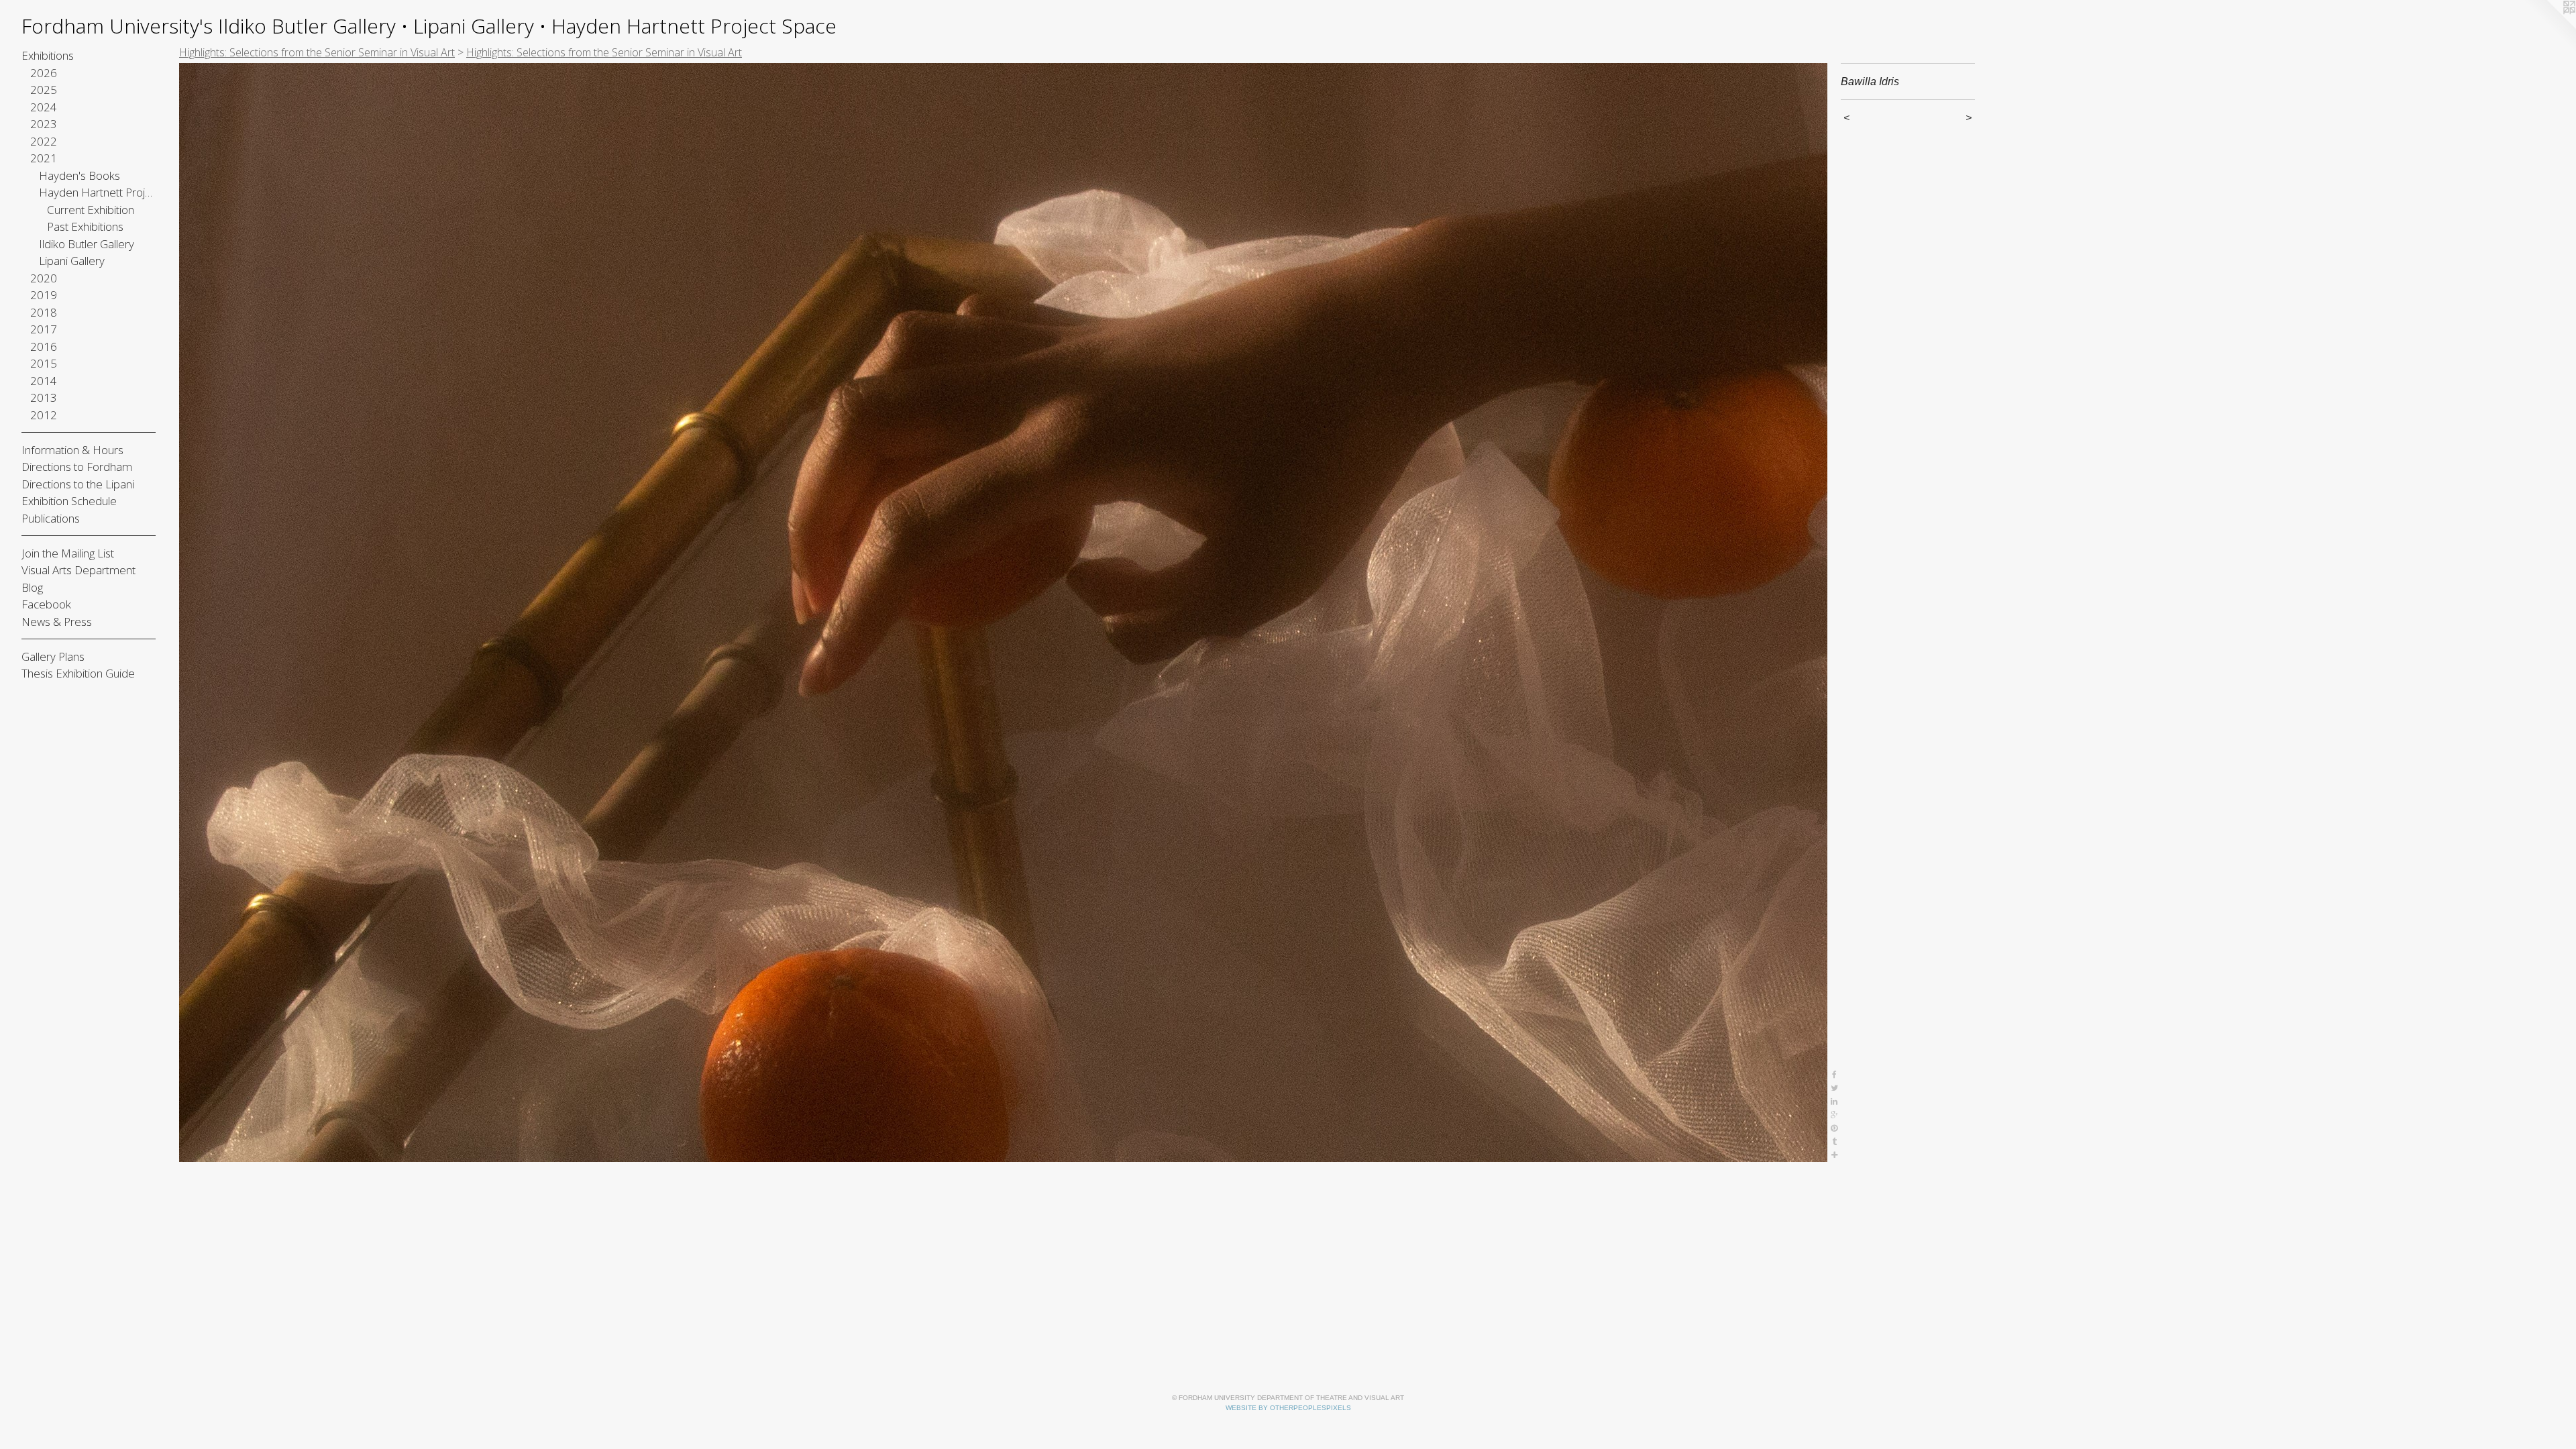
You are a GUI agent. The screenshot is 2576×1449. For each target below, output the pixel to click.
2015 (44, 363)
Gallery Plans (53, 656)
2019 (44, 295)
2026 (44, 73)
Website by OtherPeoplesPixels (1288, 1408)
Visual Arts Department (78, 570)
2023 (44, 124)
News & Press (57, 622)
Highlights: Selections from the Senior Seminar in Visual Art (317, 52)
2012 (44, 415)
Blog (32, 587)
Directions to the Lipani (78, 484)
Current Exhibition (91, 210)
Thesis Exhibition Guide (78, 673)
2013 (44, 397)
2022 (44, 141)
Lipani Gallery (72, 261)
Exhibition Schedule (69, 501)
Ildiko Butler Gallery (87, 244)
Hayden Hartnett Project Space (98, 192)
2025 (44, 90)
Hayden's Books (79, 175)
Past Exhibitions (85, 226)
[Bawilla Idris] (1003, 612)
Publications (51, 518)
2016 (44, 346)
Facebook (46, 604)
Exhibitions (48, 55)
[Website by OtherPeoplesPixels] (2549, 27)
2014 (44, 381)
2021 (44, 158)
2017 (44, 329)
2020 (44, 278)
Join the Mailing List (68, 553)
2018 (44, 312)
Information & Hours (72, 450)
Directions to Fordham (77, 467)
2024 (44, 107)
